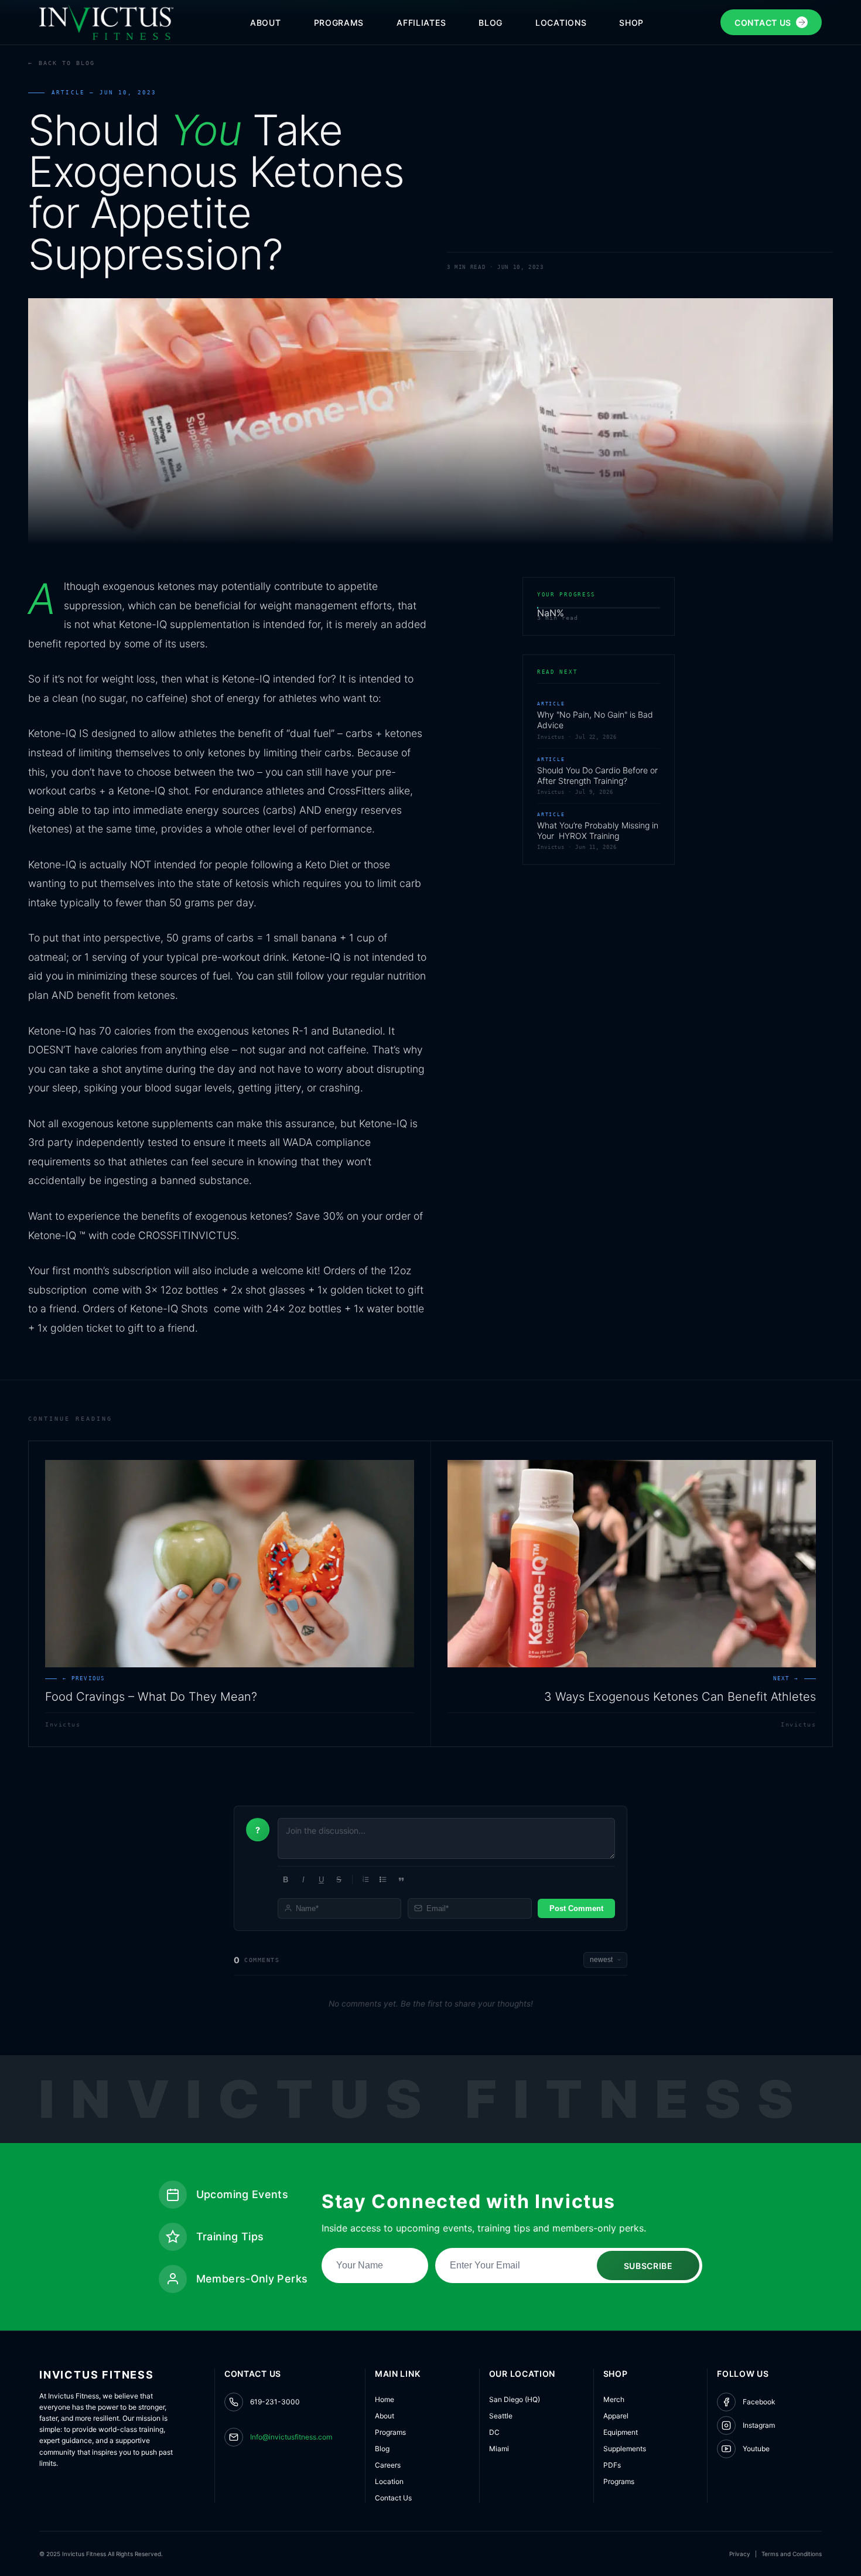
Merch (614, 2399)
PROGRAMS (339, 23)
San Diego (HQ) (515, 2399)
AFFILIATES (421, 23)
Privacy (740, 2554)
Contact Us (393, 2498)
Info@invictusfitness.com (291, 2437)
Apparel (616, 2416)
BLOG (491, 23)
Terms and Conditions (792, 2554)
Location (389, 2481)
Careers (388, 2465)
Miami (499, 2449)
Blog (382, 2449)
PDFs (612, 2465)
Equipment (621, 2432)
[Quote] (401, 1879)
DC (494, 2432)
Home (385, 2399)
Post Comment (576, 1908)
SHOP (631, 23)
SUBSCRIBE (648, 2266)
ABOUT (266, 23)
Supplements (625, 2449)
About (385, 2416)
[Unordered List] (383, 1879)
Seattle (501, 2416)
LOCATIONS (561, 23)
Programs (390, 2432)
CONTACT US (763, 23)
